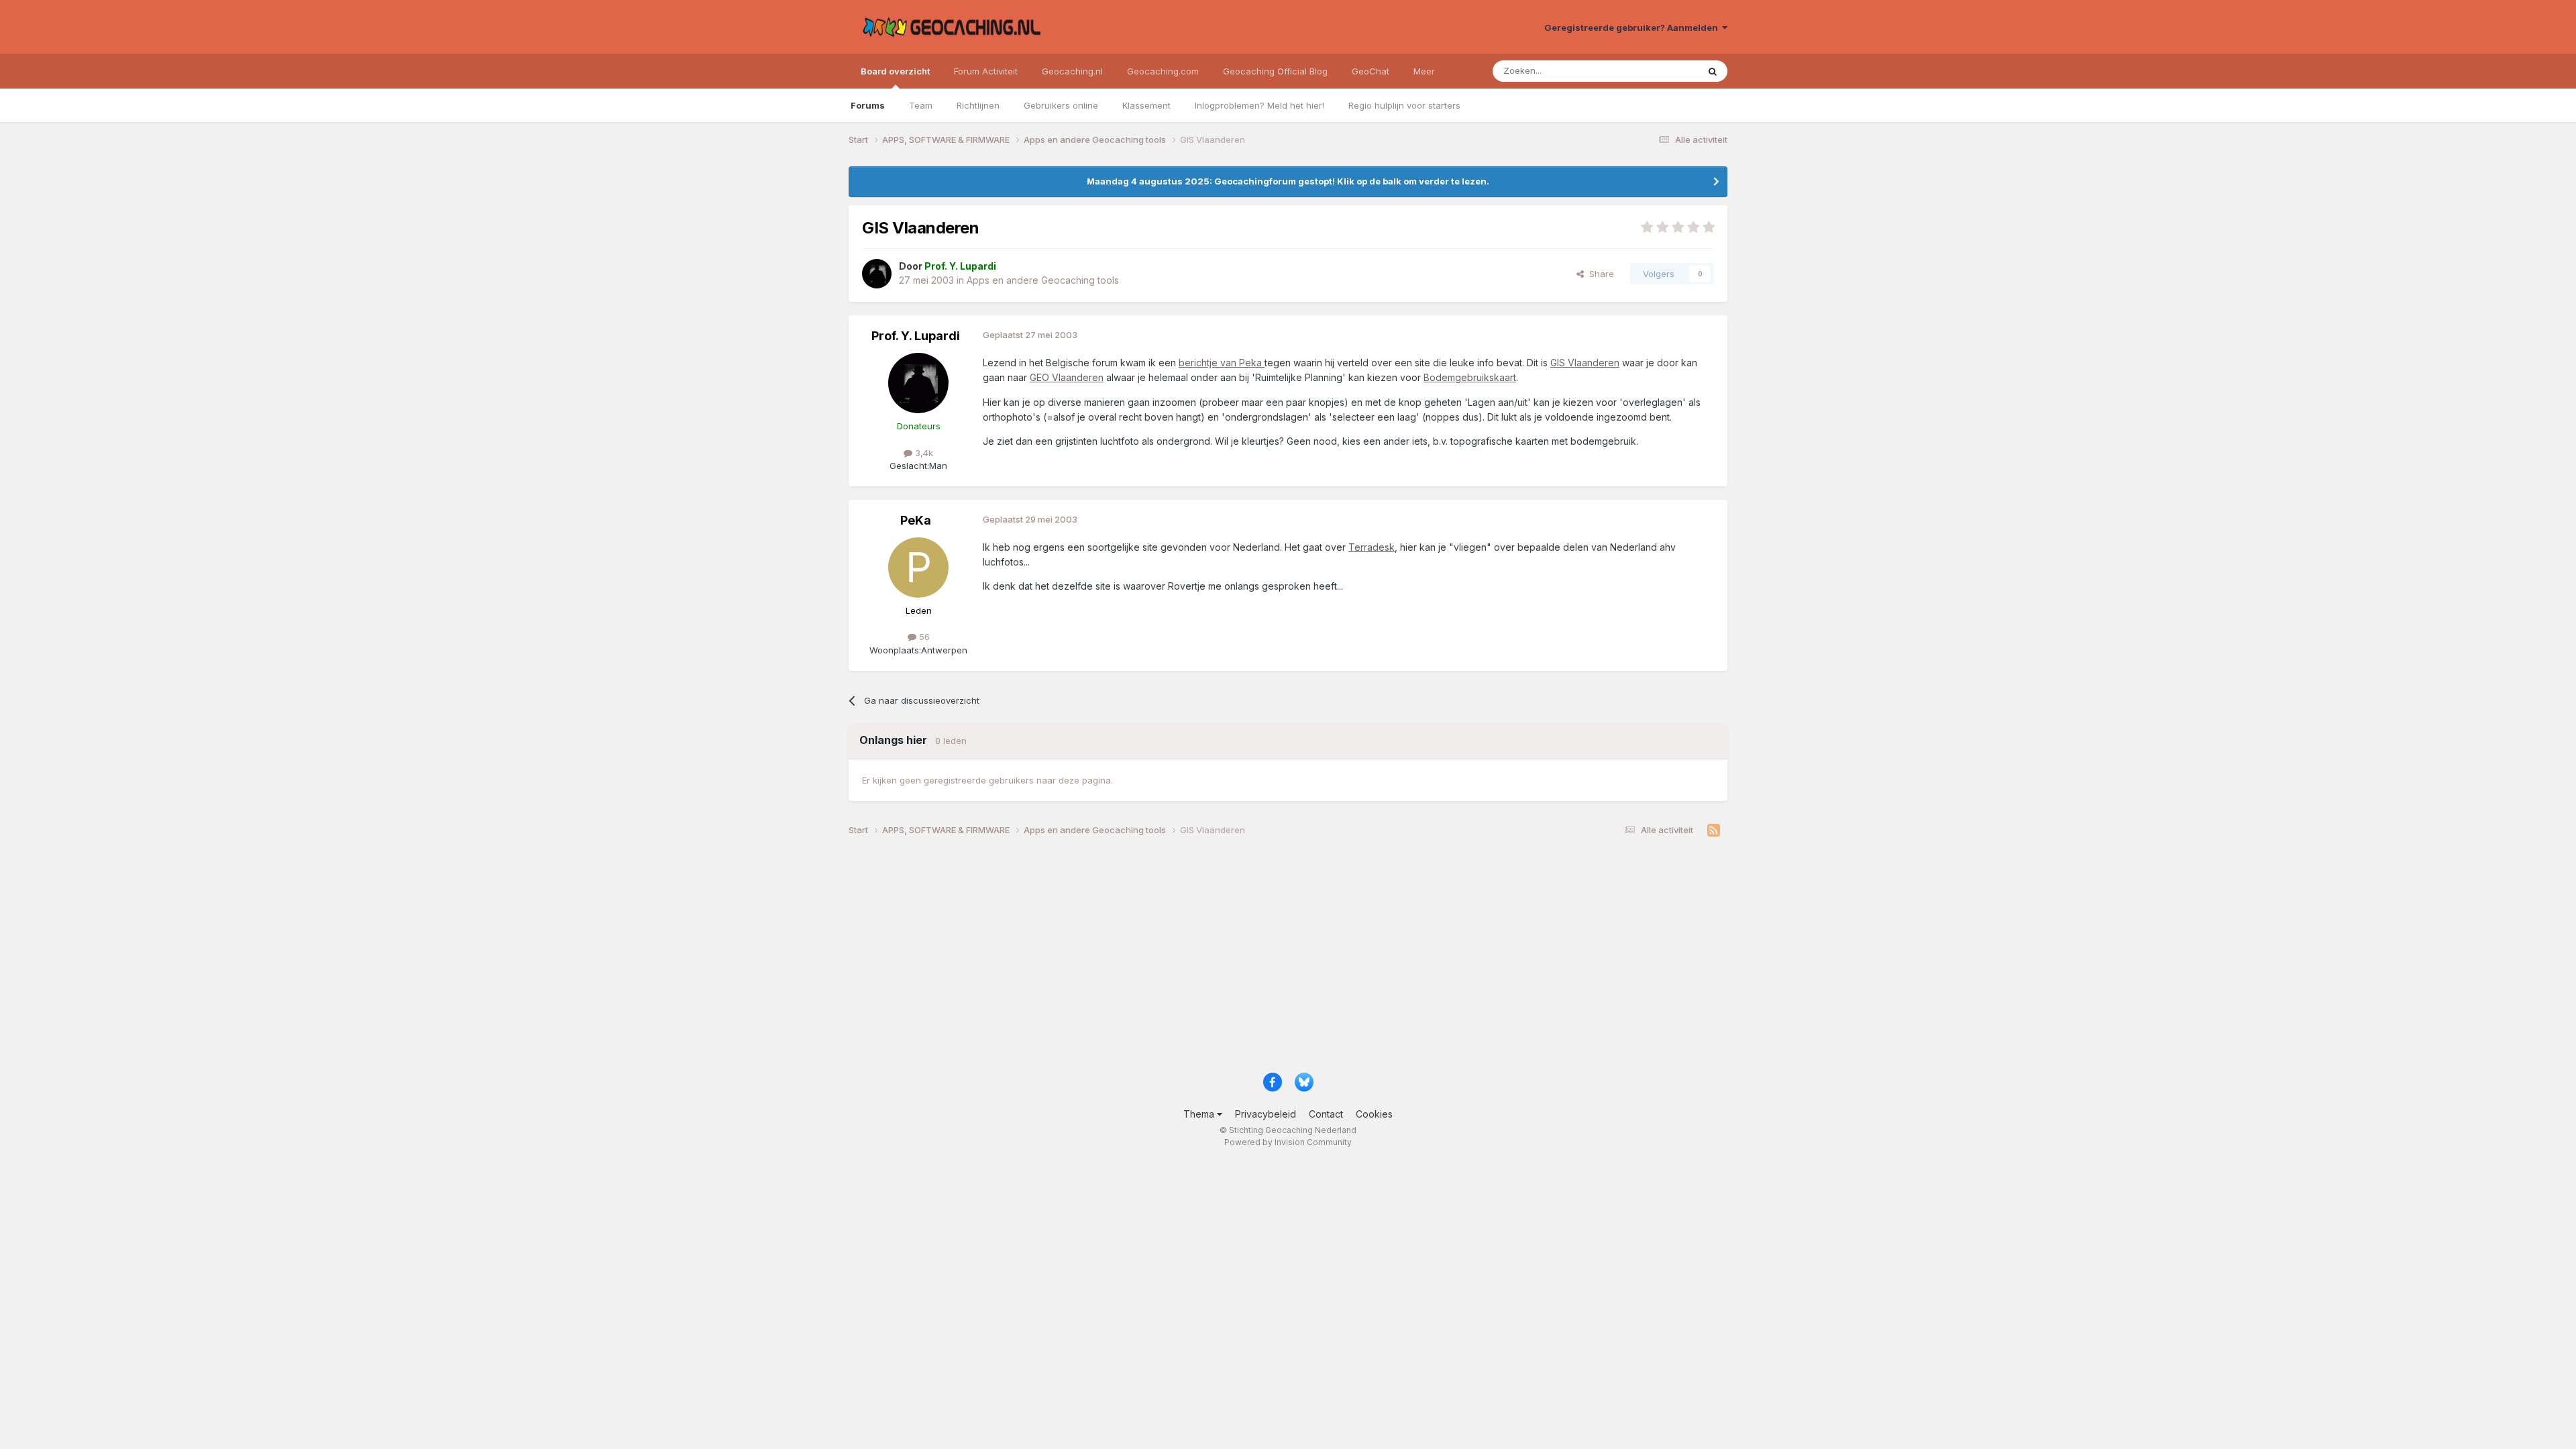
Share (1599, 274)
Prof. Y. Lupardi (916, 336)
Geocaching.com (1163, 71)
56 (923, 637)
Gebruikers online (1061, 105)
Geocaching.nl (1072, 71)
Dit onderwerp (1652, 71)
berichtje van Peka (1222, 363)
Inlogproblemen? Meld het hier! (1259, 105)
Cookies (1374, 1114)
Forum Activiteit (986, 71)
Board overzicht (895, 71)
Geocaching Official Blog (1275, 71)
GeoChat (1371, 71)
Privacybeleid (1266, 1114)
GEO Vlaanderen (1067, 377)
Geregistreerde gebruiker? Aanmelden (1633, 28)
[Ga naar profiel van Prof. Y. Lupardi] (877, 274)
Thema (1200, 1114)
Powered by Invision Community (1288, 1142)
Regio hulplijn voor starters (1404, 105)
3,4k (923, 453)
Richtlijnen (978, 105)
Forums (868, 105)
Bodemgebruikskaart (1470, 377)
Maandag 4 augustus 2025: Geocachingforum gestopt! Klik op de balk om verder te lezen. (1288, 181)
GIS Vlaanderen (1585, 363)
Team (921, 105)
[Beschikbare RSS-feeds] (1714, 830)
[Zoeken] (1713, 71)
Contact (1326, 1114)
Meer (1424, 71)
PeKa (916, 520)
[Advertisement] (1251, 959)
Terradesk (1372, 547)
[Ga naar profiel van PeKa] (918, 568)
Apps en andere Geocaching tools (1043, 280)
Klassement (1146, 105)
